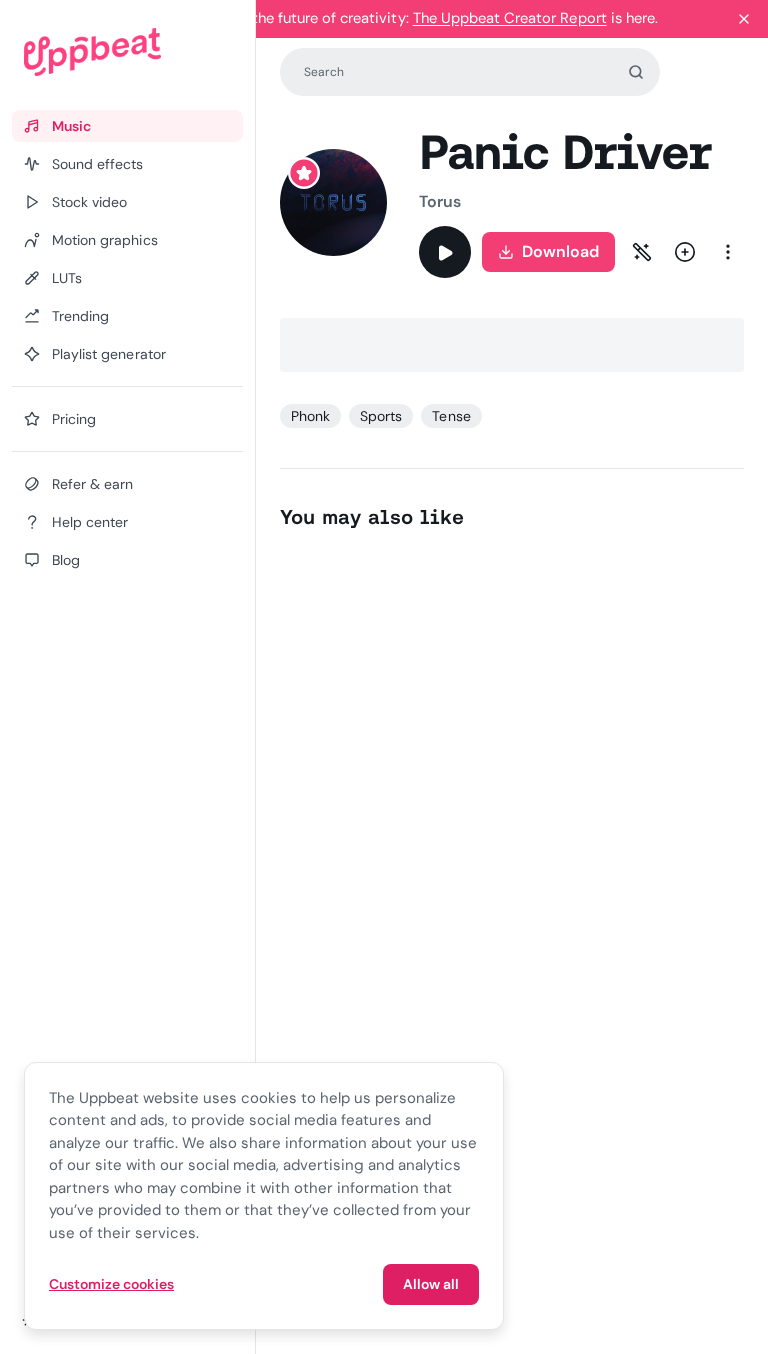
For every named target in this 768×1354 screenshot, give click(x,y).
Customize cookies (111, 1284)
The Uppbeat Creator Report (510, 18)
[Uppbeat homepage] (127, 52)
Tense (451, 416)
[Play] (445, 252)
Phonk (310, 416)
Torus (440, 201)
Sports (381, 416)
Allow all (431, 1284)
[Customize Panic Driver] (642, 252)
